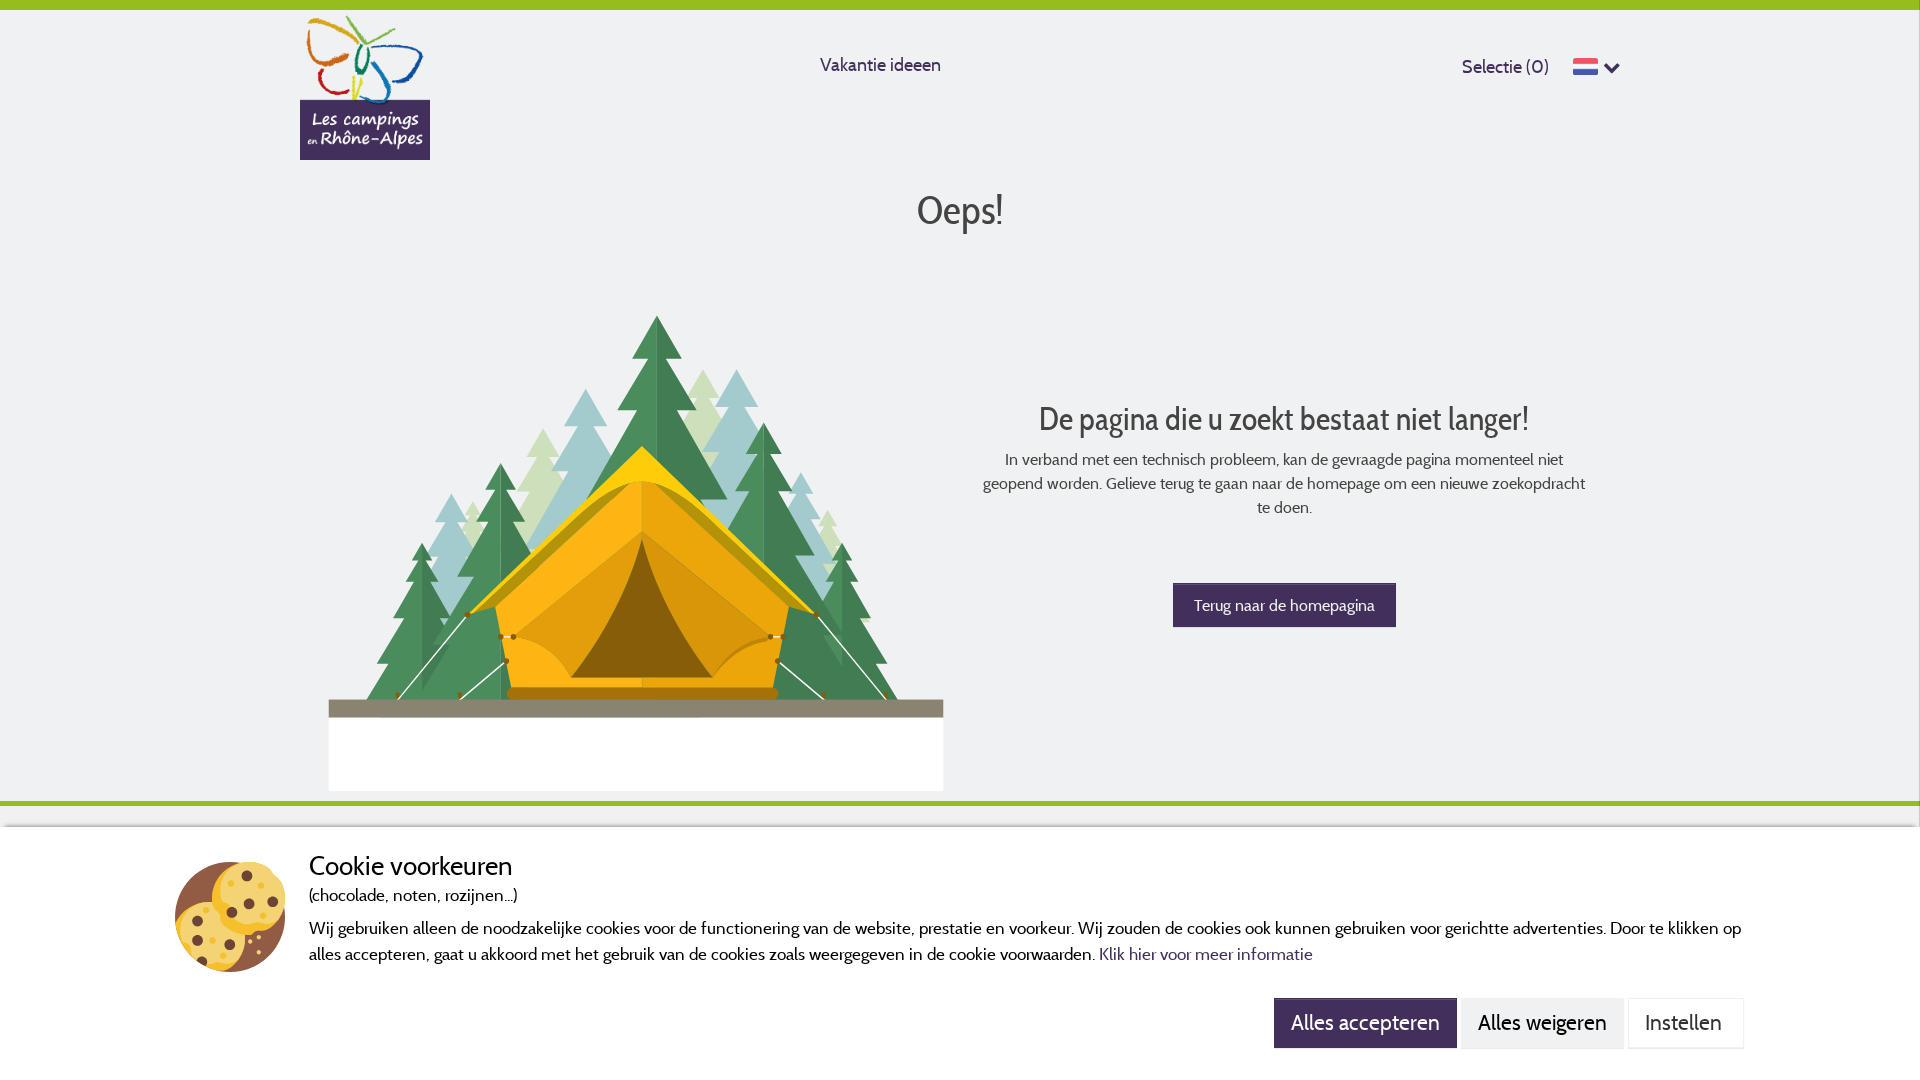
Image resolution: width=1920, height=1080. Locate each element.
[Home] (365, 55)
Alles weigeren (1542, 1022)
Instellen (1686, 1022)
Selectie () (1505, 66)
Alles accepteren (1365, 1022)
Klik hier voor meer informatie (1206, 953)
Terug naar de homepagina (1284, 605)
